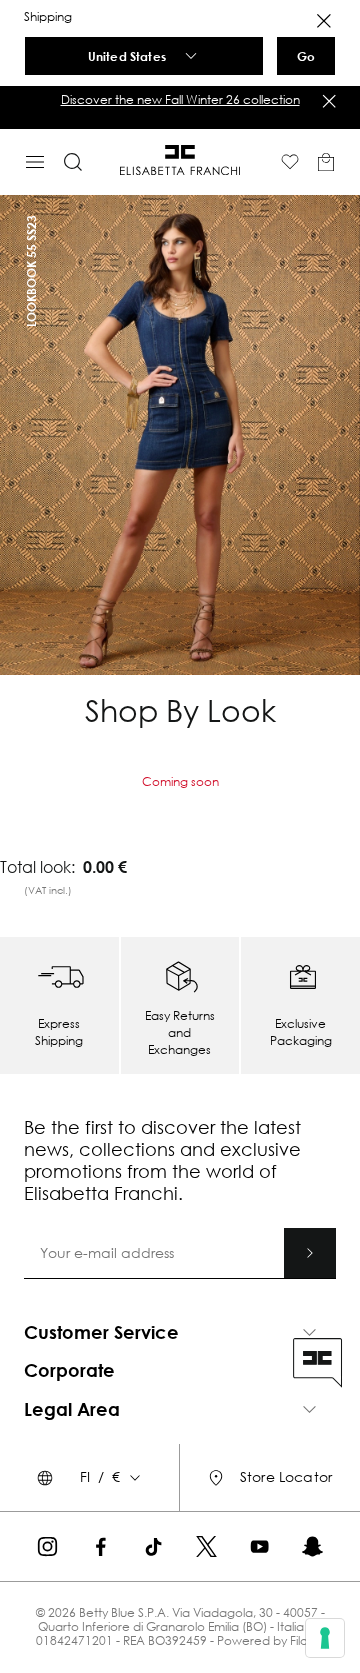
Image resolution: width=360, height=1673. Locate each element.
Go (306, 56)
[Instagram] (47, 1546)
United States (127, 56)
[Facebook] (100, 1546)
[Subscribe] (310, 1253)
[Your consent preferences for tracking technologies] (325, 1638)
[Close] (324, 21)
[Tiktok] (153, 1546)
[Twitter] (206, 1546)
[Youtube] (259, 1546)
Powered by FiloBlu (270, 1640)
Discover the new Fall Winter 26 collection (180, 99)
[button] (180, 100)
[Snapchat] (312, 1546)
